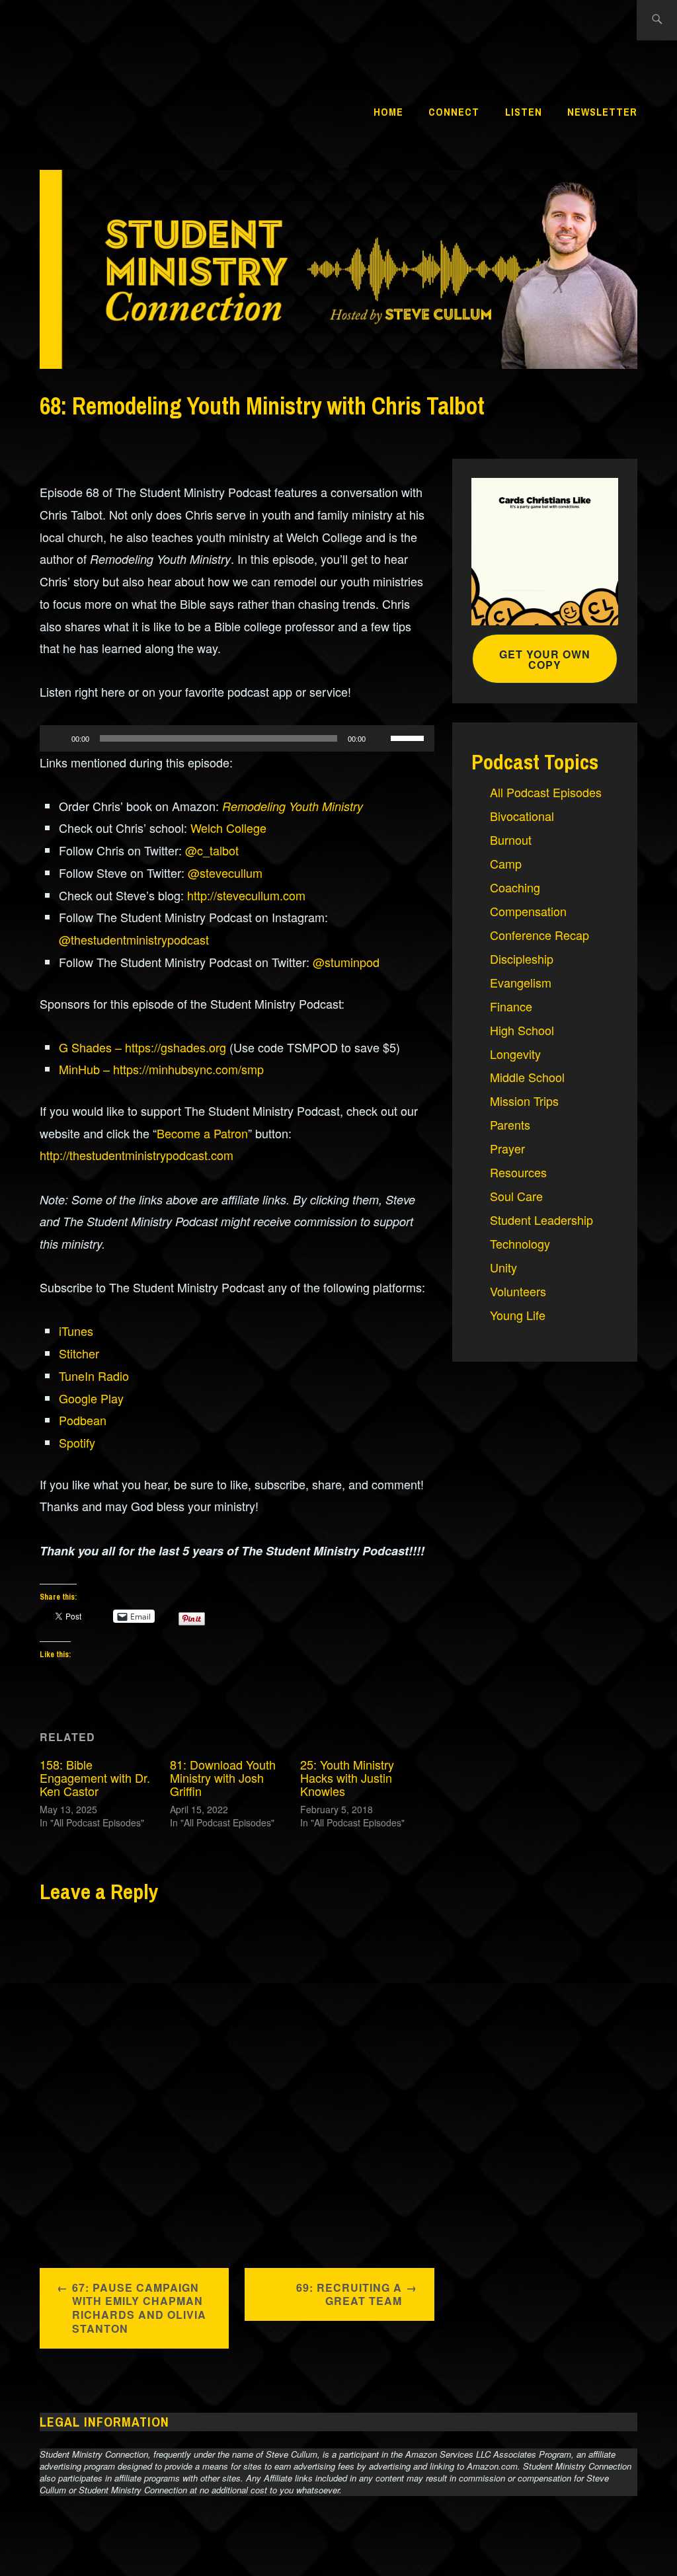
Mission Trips (524, 1101)
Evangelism (521, 982)
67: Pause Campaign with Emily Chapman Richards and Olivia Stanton (139, 2308)
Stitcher (79, 1353)
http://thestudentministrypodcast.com (137, 1155)
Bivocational (522, 816)
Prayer (507, 1148)
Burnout (511, 839)
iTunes (76, 1331)
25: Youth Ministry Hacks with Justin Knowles (347, 1777)
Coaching (515, 887)
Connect (454, 112)
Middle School (527, 1077)
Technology (520, 1243)
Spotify (77, 1442)
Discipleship (522, 958)
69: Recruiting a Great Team (349, 2294)
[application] (237, 738)
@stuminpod (346, 962)
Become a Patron (202, 1133)
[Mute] (380, 738)
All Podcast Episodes (546, 792)
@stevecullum (225, 873)
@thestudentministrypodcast (134, 939)
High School (522, 1030)
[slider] (409, 737)
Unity (503, 1267)
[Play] (57, 738)
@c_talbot (212, 850)
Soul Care (516, 1196)
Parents (510, 1124)
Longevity (515, 1054)
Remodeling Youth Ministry (293, 806)
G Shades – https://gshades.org (142, 1047)
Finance (511, 1006)
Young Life (518, 1315)
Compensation (528, 911)
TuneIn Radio (94, 1376)
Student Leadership (541, 1220)
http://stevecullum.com (246, 895)
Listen (524, 112)
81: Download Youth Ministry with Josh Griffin (223, 1777)
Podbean (83, 1420)
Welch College (228, 828)
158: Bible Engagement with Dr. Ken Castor (95, 1777)
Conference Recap (539, 935)
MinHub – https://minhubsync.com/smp (161, 1069)
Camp (506, 863)
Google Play (91, 1398)
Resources (518, 1172)
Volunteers (518, 1291)
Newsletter (602, 112)
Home (388, 112)
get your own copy (545, 659)
